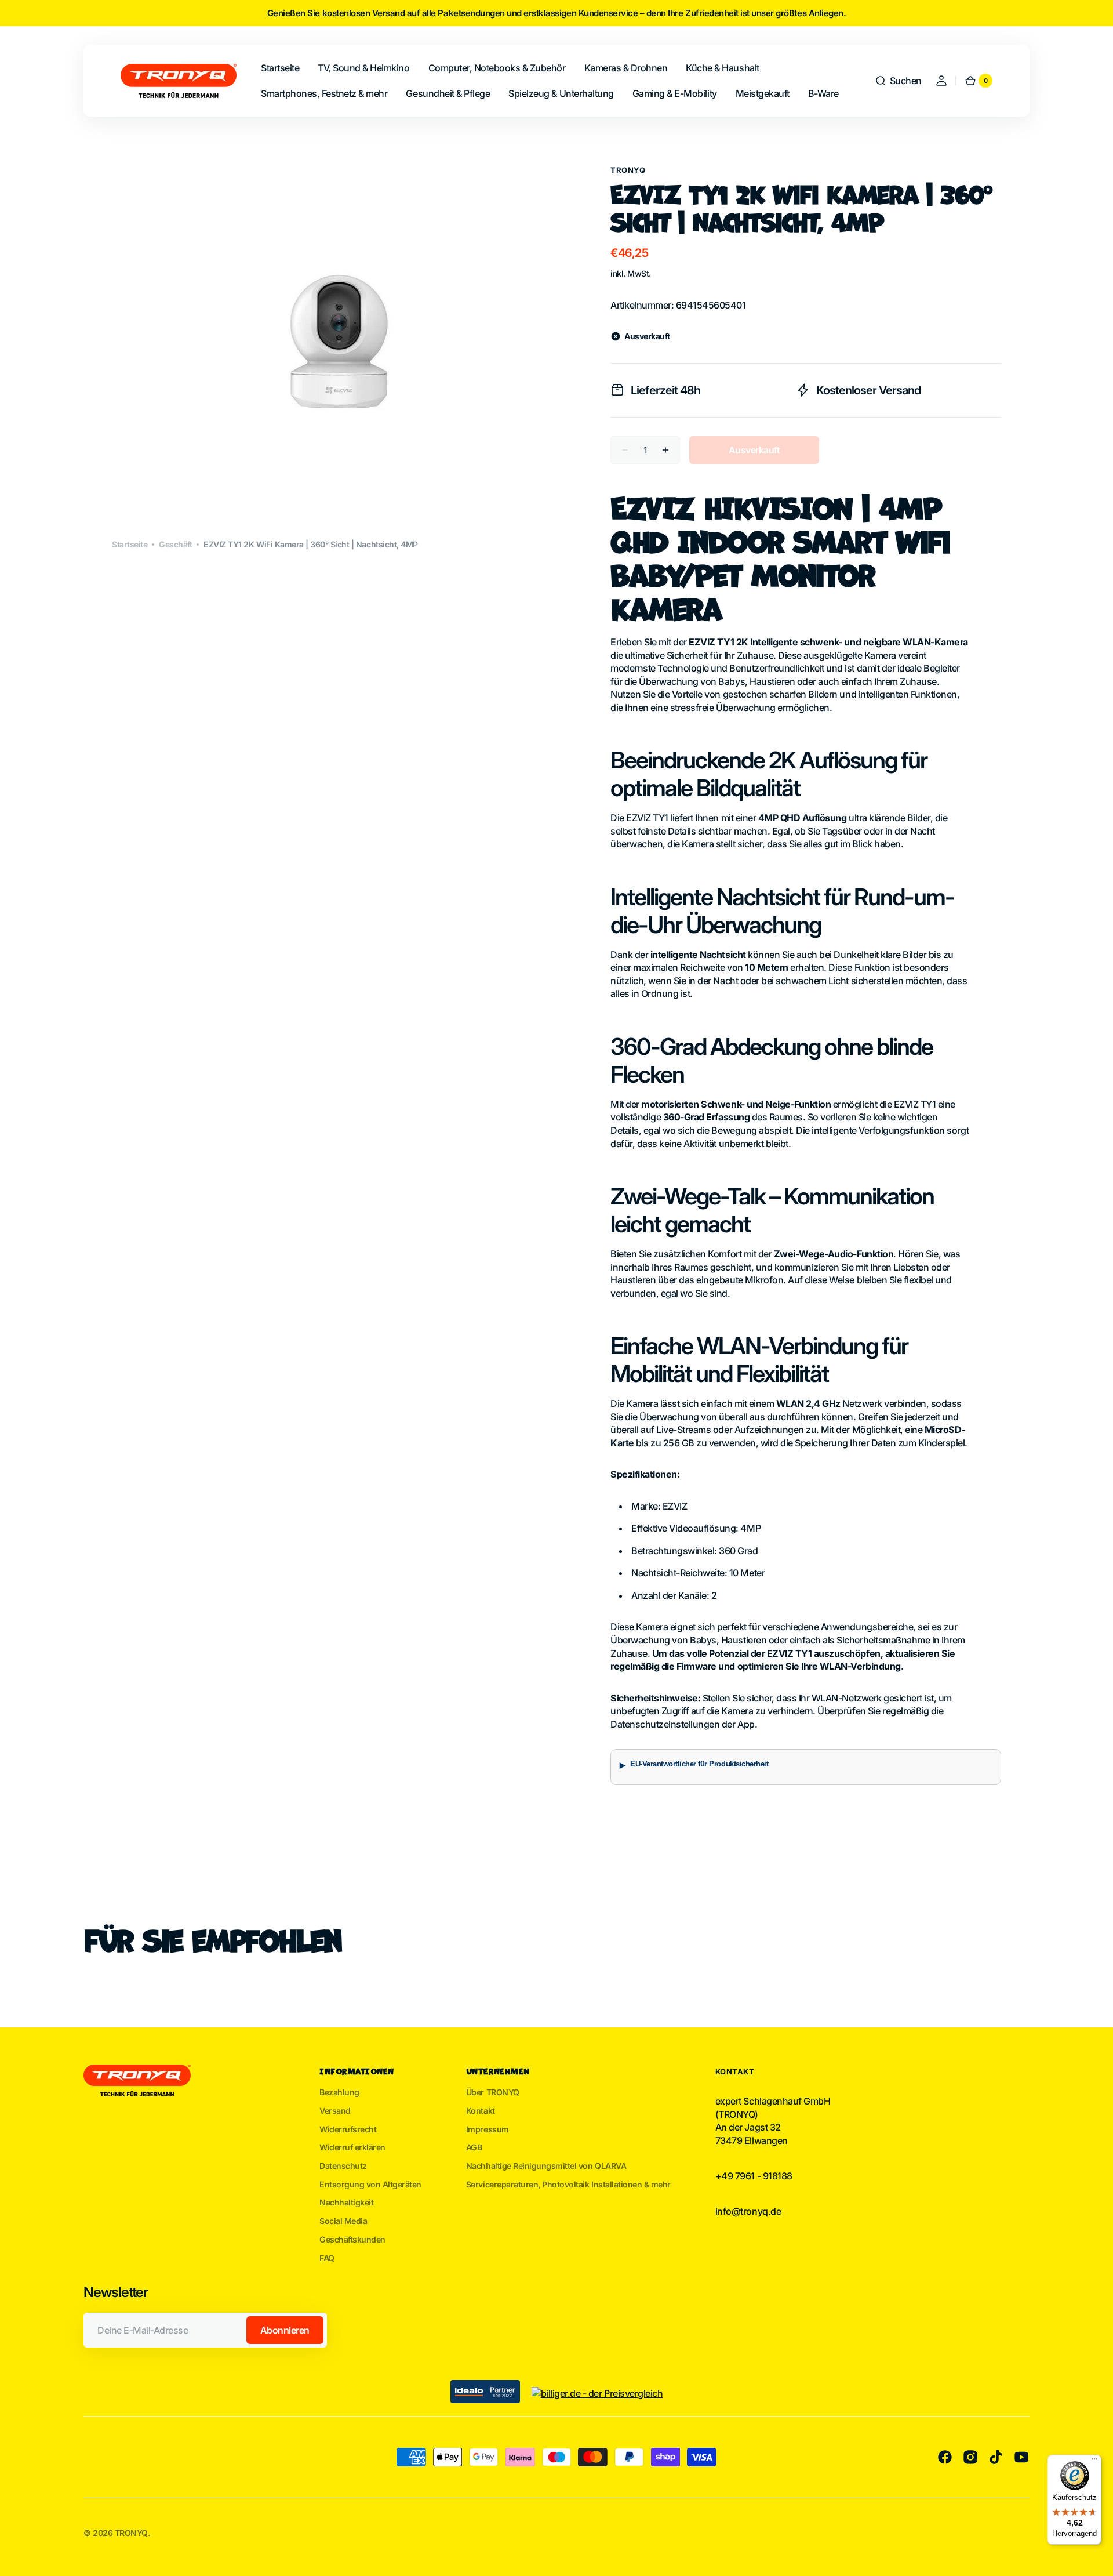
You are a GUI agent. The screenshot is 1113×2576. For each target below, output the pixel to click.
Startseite (130, 544)
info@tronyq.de (748, 2211)
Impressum (488, 2129)
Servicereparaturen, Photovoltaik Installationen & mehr (568, 2184)
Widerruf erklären (352, 2147)
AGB (474, 2147)
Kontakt (481, 2111)
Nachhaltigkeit (346, 2202)
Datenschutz (343, 2166)
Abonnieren (285, 2330)
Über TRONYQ (493, 2092)
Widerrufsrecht (348, 2129)
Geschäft (175, 544)
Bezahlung (339, 2092)
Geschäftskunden (352, 2239)
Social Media (343, 2221)
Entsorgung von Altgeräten (370, 2184)
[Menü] (1094, 2462)
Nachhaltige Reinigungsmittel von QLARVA (546, 2166)
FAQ (327, 2258)
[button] (898, 81)
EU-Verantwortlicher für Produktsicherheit (699, 1764)
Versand (335, 2111)
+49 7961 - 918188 (754, 2176)
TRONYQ (628, 170)
